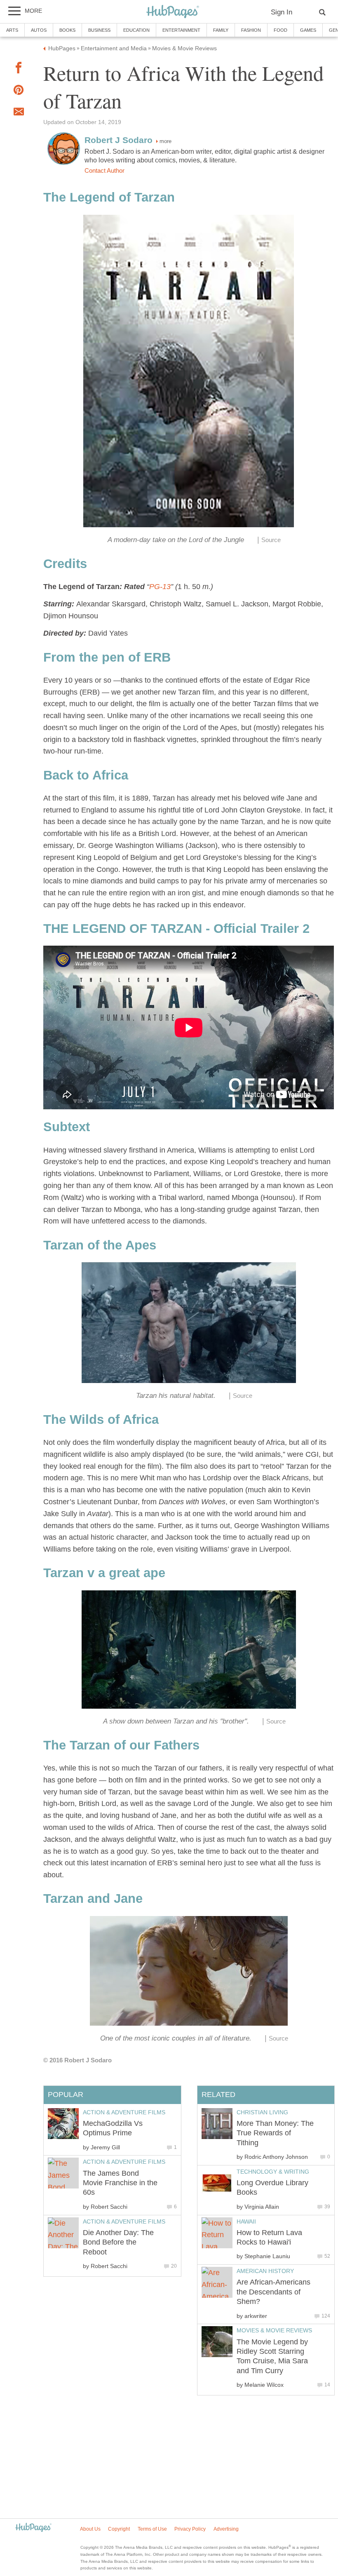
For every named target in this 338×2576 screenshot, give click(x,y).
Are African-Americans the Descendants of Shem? (273, 2292)
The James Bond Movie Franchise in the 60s (120, 2183)
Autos (39, 30)
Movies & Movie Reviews (274, 2330)
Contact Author (104, 171)
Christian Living (262, 2112)
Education (136, 30)
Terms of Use (152, 2529)
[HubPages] (173, 12)
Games (308, 30)
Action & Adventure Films (124, 2112)
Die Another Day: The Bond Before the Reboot (118, 2242)
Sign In (282, 12)
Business (99, 30)
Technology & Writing (273, 2172)
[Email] (19, 113)
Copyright (119, 2529)
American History (265, 2271)
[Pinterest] (19, 92)
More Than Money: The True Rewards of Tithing (275, 2133)
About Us (90, 2529)
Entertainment (181, 30)
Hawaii (246, 2221)
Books (67, 30)
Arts (12, 30)
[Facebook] (19, 69)
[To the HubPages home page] (33, 2528)
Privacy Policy (190, 2529)
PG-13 (160, 587)
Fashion (251, 30)
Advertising (226, 2529)
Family (221, 30)
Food (280, 30)
